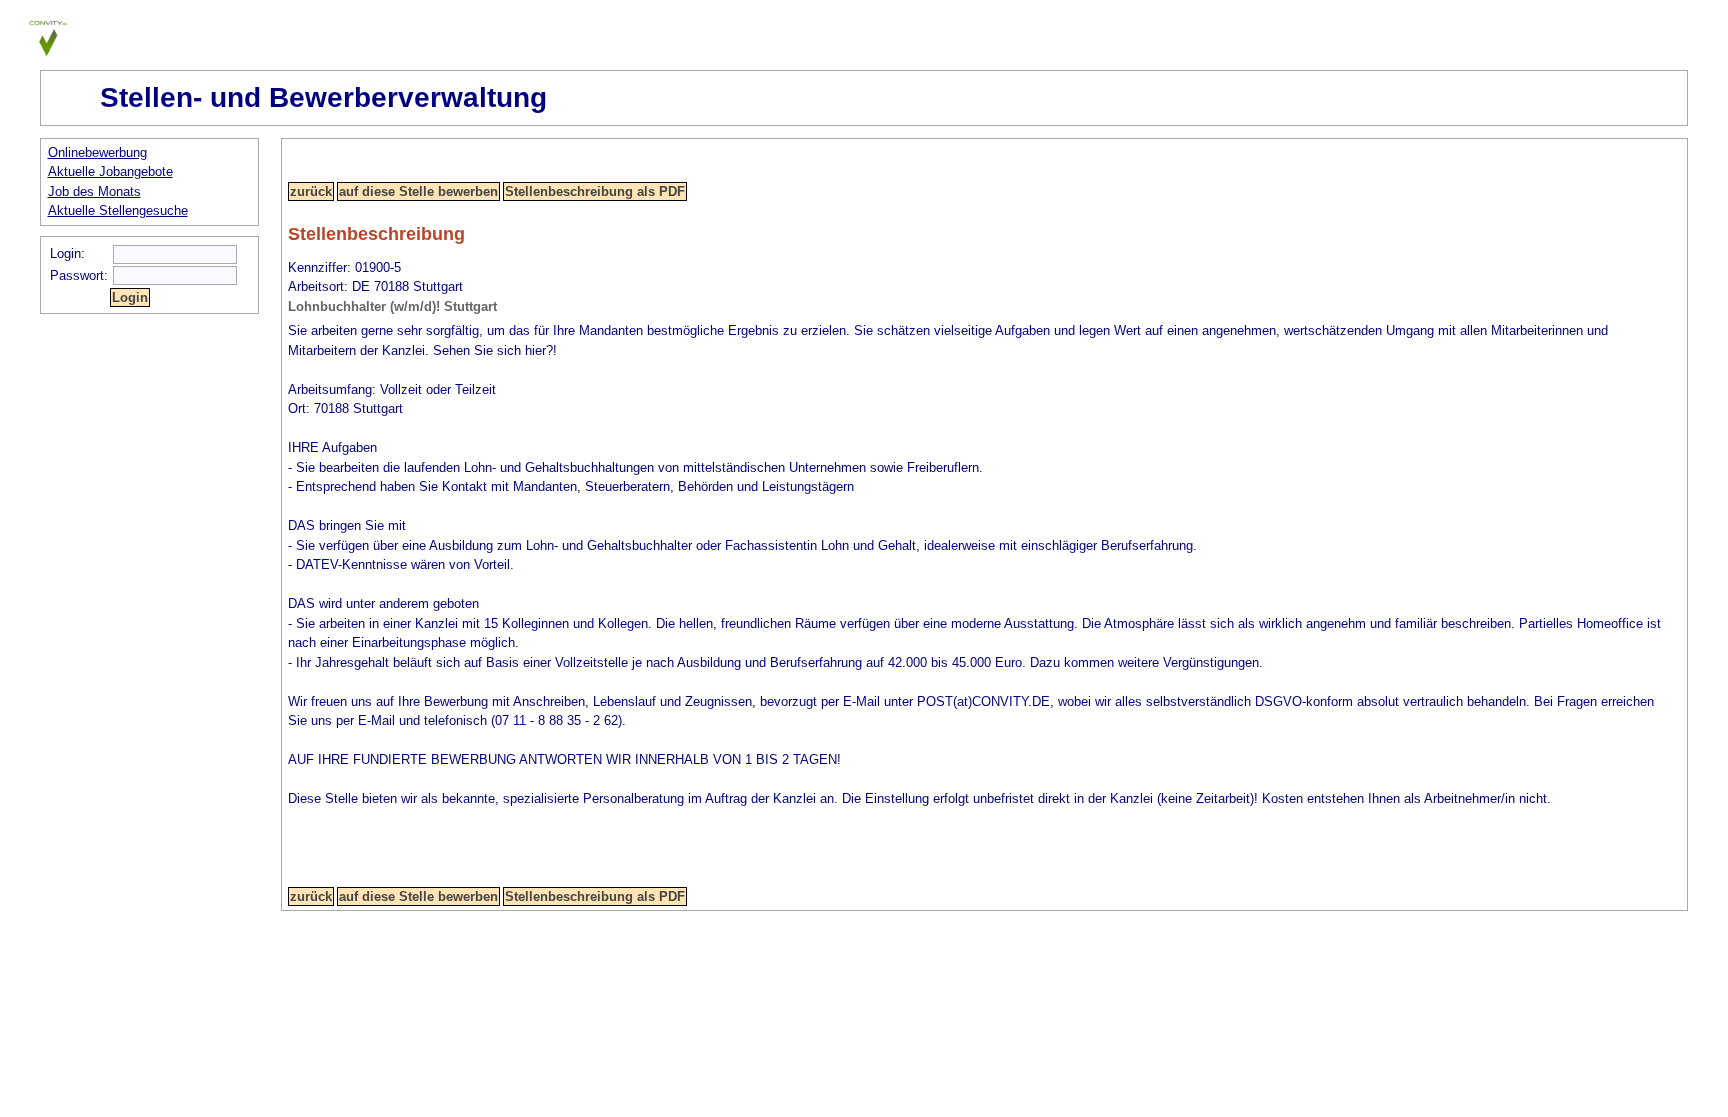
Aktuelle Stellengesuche (118, 210)
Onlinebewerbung (97, 152)
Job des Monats (94, 191)
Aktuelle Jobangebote (110, 171)
